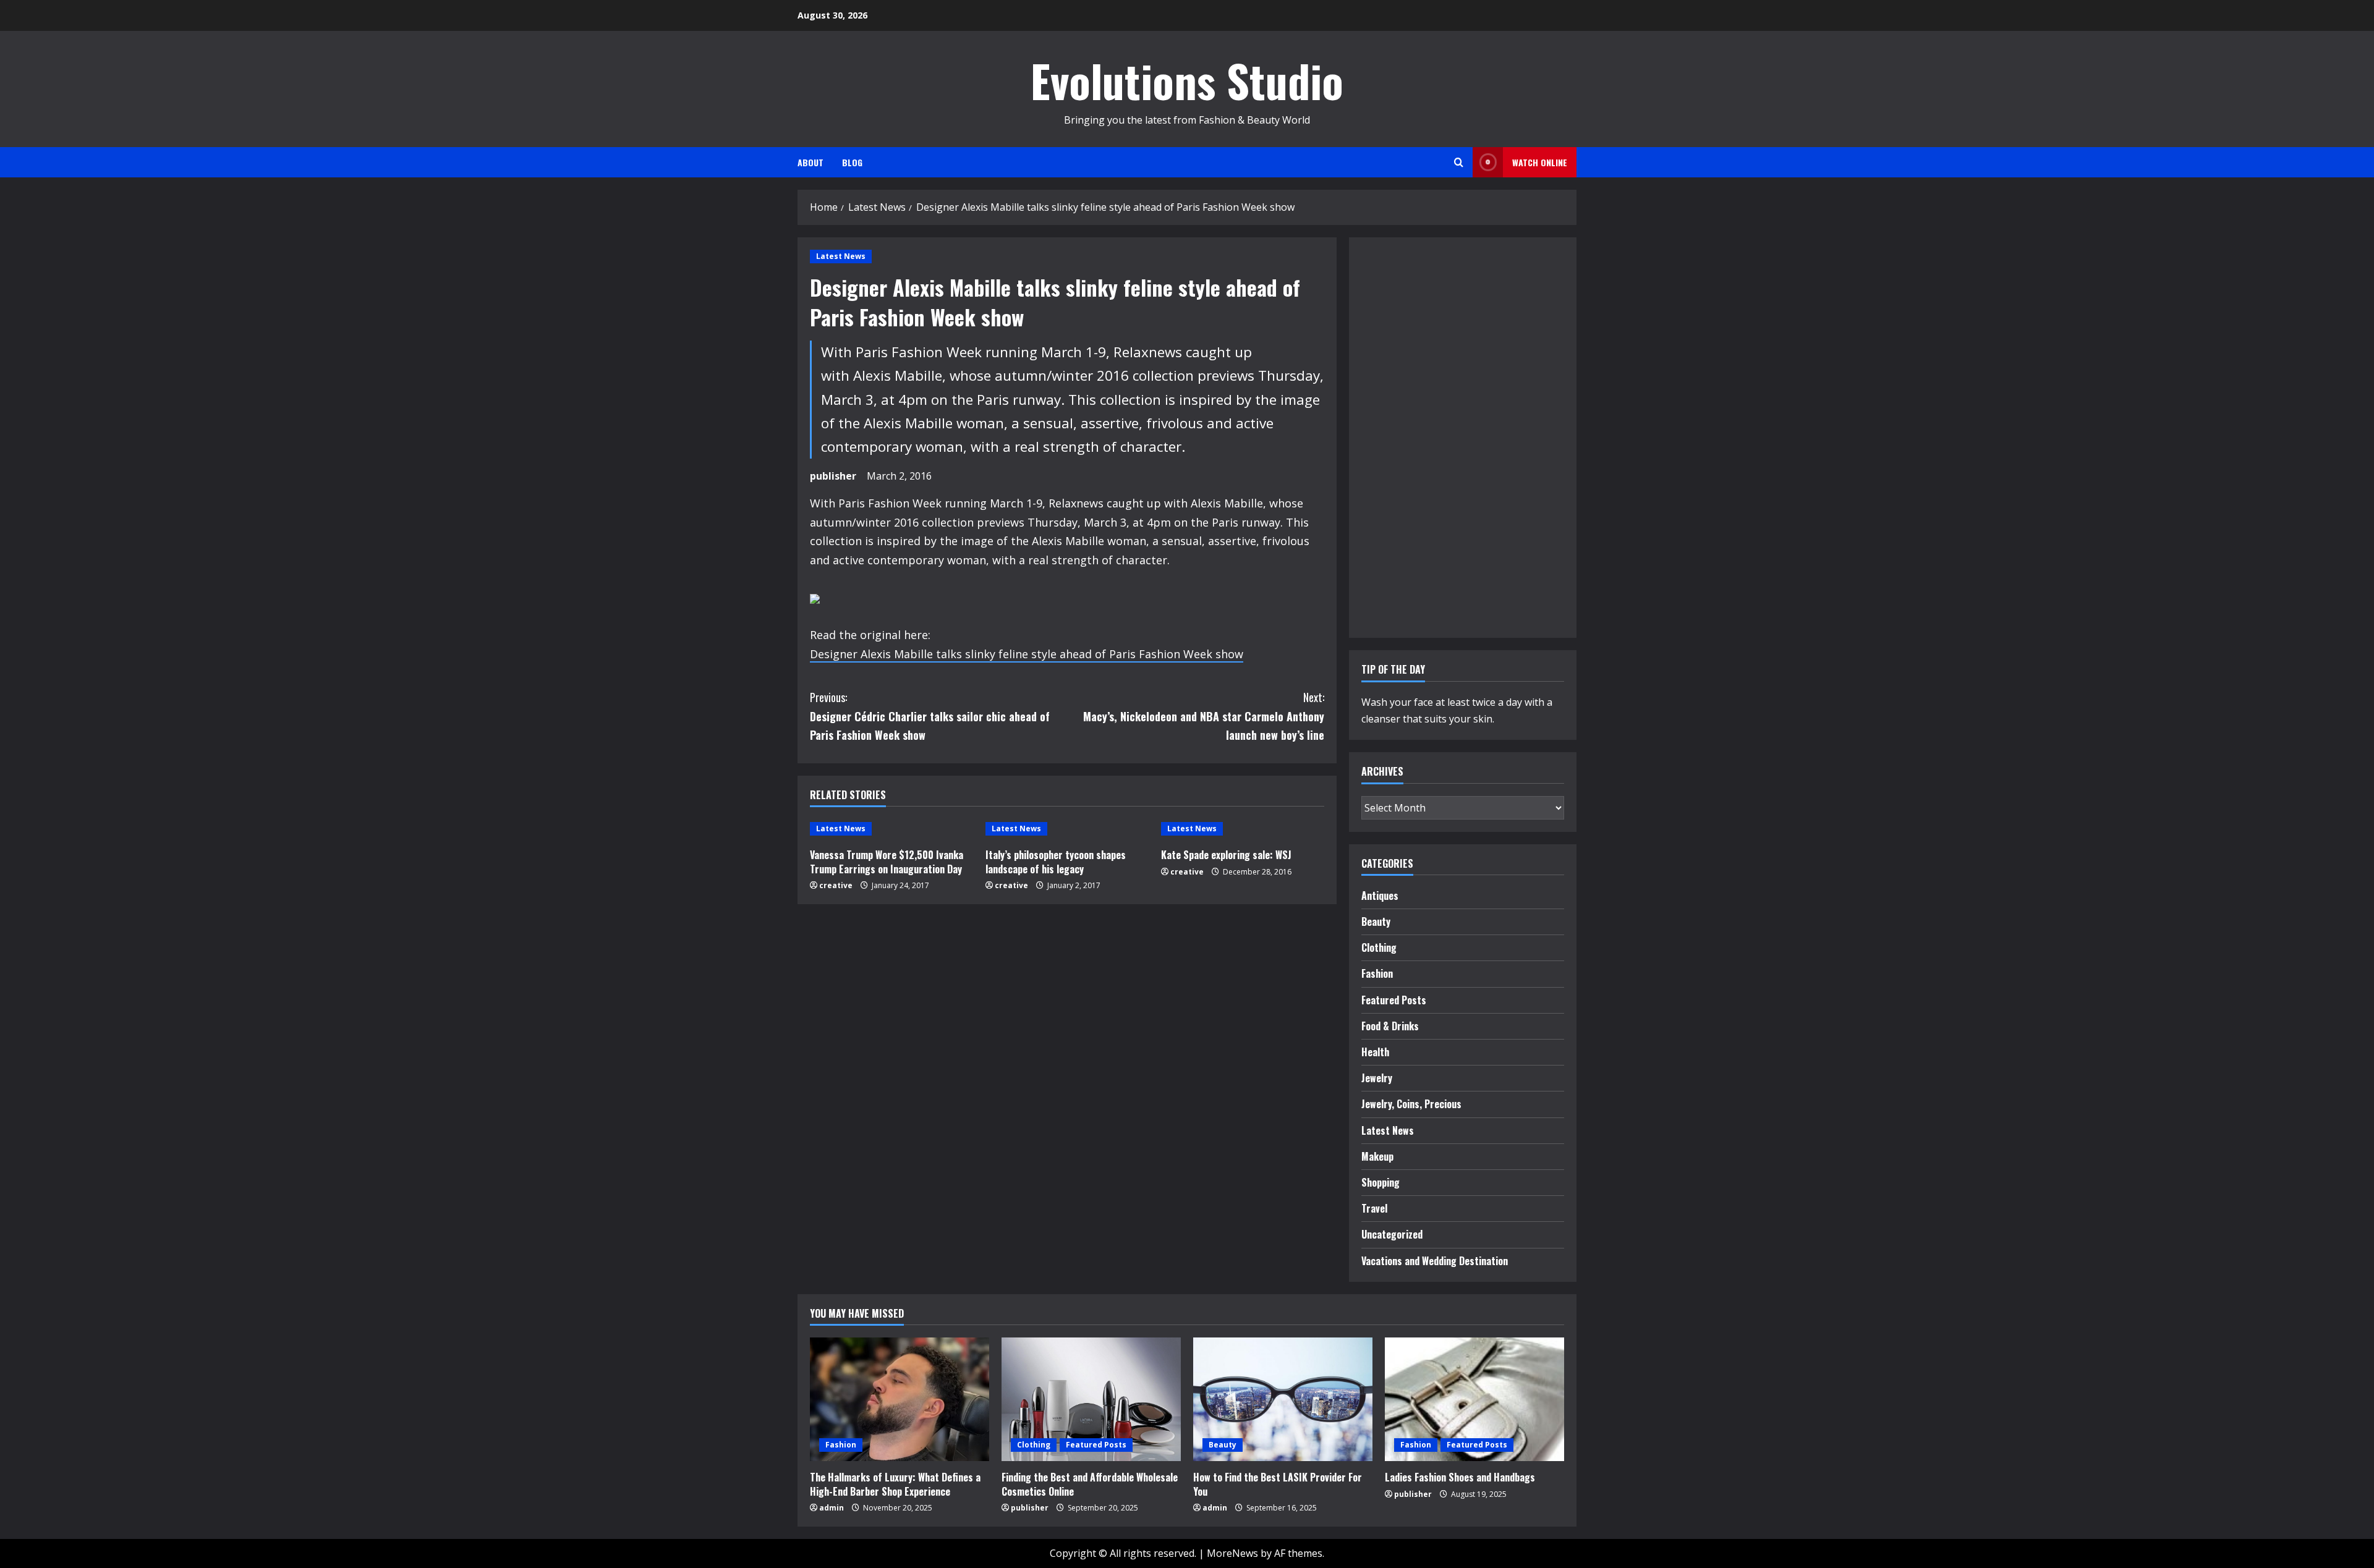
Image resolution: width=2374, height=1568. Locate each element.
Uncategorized (1392, 1234)
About (810, 162)
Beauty (1376, 922)
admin (832, 1508)
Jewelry (1377, 1078)
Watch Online (1540, 162)
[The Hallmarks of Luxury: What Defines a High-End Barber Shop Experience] (900, 1399)
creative (836, 885)
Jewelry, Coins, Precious (1411, 1104)
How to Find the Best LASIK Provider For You (1278, 1484)
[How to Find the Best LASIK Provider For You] (1283, 1399)
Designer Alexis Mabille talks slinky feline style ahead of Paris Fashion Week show (1027, 654)
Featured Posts (1394, 1000)
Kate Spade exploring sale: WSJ (1226, 855)
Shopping (1381, 1182)
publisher (833, 476)
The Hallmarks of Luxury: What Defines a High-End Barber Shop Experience (895, 1484)
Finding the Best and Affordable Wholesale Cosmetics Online (1090, 1484)
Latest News (841, 256)
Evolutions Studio (1187, 80)
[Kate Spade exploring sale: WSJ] (1243, 829)
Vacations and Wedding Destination (1435, 1261)
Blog (852, 162)
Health (1375, 1052)
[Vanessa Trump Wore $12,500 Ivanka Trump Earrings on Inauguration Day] (891, 829)
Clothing (1379, 947)
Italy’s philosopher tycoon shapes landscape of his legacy (1056, 862)
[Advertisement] (1398, 435)
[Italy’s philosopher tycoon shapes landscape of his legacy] (1067, 829)
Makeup (1377, 1156)
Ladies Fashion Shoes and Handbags (1460, 1477)
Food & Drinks (1390, 1026)
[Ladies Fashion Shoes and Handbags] (1474, 1399)
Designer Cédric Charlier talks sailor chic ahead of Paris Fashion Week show (930, 716)
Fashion (1377, 973)
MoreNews (1232, 1553)
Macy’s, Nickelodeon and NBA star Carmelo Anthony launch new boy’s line (1204, 716)
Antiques (1380, 896)
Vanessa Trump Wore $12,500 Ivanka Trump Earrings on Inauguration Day (887, 862)
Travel (1374, 1208)
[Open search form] (1459, 162)
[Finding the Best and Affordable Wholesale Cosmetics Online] (1091, 1399)
